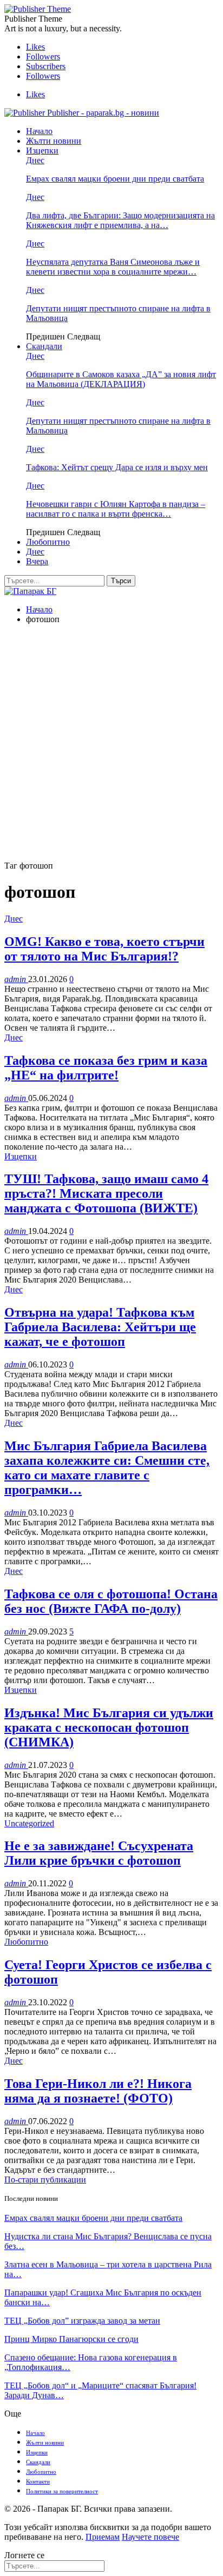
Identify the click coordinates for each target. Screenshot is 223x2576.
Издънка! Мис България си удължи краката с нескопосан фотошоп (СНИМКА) (109, 1727)
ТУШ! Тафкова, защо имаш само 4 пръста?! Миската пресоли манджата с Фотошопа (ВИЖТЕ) (106, 1193)
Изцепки (42, 151)
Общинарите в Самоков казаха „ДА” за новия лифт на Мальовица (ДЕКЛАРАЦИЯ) (121, 379)
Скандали (44, 346)
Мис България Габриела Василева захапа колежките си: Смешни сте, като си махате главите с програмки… (107, 1468)
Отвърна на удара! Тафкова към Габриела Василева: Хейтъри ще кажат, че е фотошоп (100, 1327)
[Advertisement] (111, 744)
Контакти (38, 2481)
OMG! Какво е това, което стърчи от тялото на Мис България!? (104, 949)
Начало (39, 131)
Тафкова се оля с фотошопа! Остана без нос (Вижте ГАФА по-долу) (111, 1601)
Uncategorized (29, 1823)
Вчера (37, 561)
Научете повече (150, 2537)
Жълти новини (54, 141)
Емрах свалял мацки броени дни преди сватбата (115, 179)
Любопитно (48, 542)
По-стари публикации (45, 2180)
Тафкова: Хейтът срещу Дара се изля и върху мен (117, 467)
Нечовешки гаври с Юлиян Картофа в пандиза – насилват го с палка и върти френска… (116, 509)
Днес (35, 160)
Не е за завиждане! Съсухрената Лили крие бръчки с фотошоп (99, 1853)
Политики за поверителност (62, 2491)
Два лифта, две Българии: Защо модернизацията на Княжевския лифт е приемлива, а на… (120, 220)
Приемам (103, 2537)
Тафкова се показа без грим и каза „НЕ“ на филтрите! (106, 1068)
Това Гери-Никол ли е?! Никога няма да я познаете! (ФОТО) (98, 2091)
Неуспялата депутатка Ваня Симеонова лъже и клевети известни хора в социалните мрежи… (113, 267)
